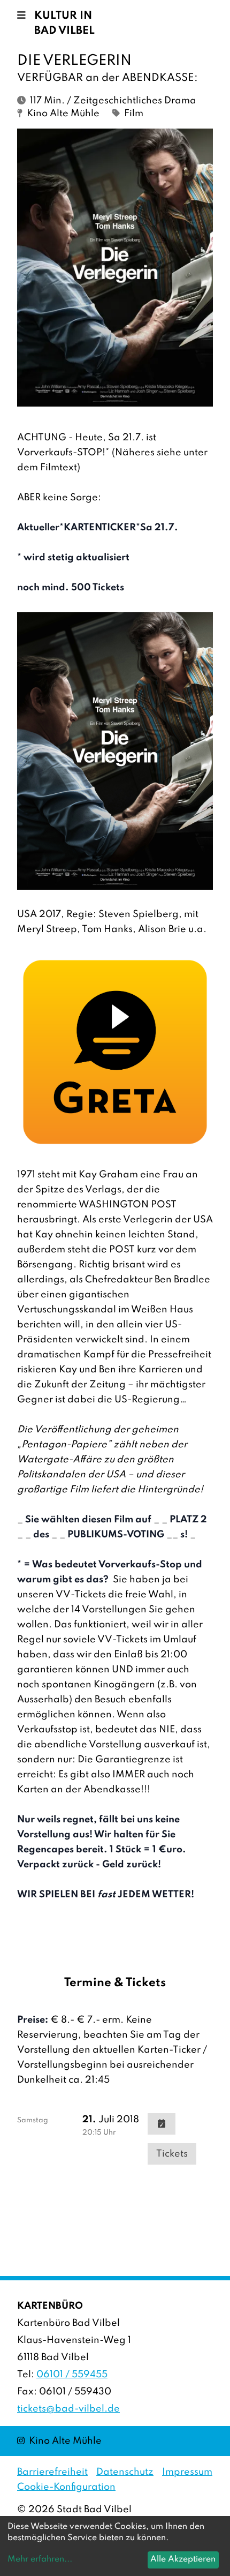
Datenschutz (125, 2472)
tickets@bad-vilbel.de (68, 2409)
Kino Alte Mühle (59, 2441)
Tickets (172, 2154)
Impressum (187, 2472)
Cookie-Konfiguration (66, 2487)
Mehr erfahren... (40, 2559)
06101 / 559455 (72, 2375)
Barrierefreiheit (52, 2472)
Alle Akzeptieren (183, 2559)
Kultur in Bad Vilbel (64, 24)
